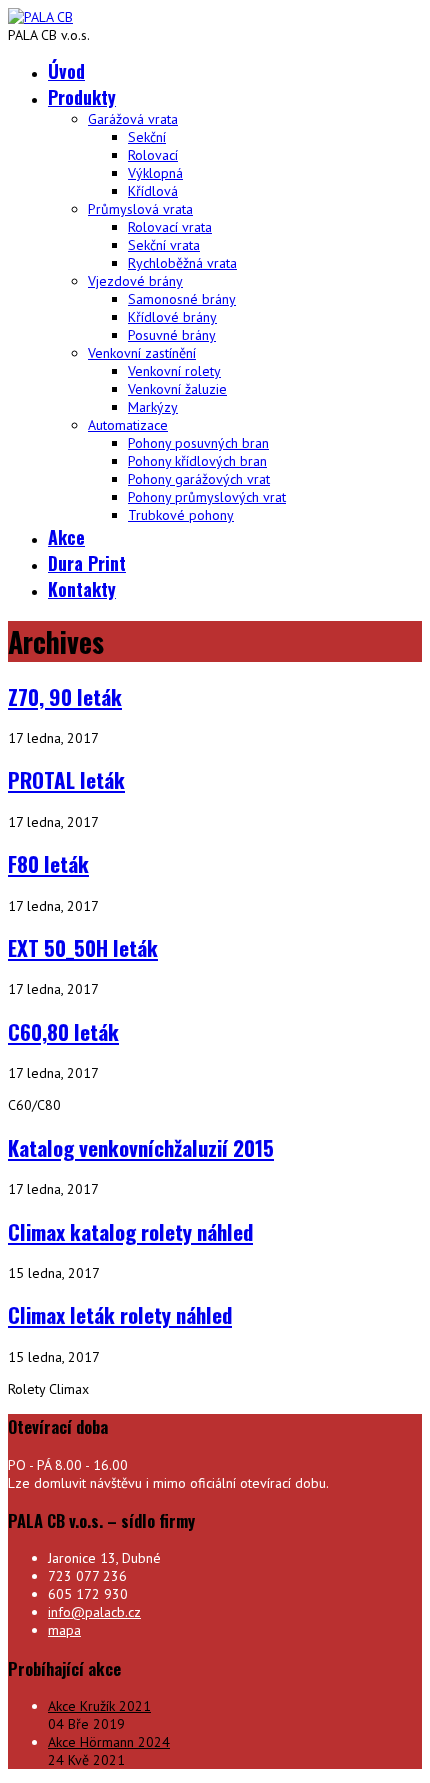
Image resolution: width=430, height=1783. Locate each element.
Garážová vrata (133, 119)
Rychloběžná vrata (182, 263)
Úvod (66, 71)
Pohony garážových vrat (199, 479)
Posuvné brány (172, 335)
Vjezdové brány (135, 281)
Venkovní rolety (174, 371)
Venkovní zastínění (142, 353)
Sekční (147, 137)
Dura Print (87, 563)
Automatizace (128, 425)
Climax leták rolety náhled (120, 1314)
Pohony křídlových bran (197, 461)
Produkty (82, 97)
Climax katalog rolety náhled (130, 1231)
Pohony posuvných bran (198, 443)
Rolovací (153, 155)
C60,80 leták (63, 1031)
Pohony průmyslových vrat (207, 497)
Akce (66, 537)
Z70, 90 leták (65, 696)
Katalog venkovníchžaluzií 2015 (141, 1147)
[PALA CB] (40, 17)
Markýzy (153, 407)
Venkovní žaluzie (177, 389)
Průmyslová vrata (140, 209)
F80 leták (48, 863)
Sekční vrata (164, 245)
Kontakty (82, 589)
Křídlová (153, 191)
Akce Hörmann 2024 (109, 1742)
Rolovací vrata (170, 227)
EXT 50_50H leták (83, 947)
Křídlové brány (172, 317)
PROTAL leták (66, 779)
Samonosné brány (182, 299)
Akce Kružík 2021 (99, 1706)
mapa (64, 1630)
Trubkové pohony (181, 515)
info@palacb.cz (94, 1612)
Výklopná (155, 173)
